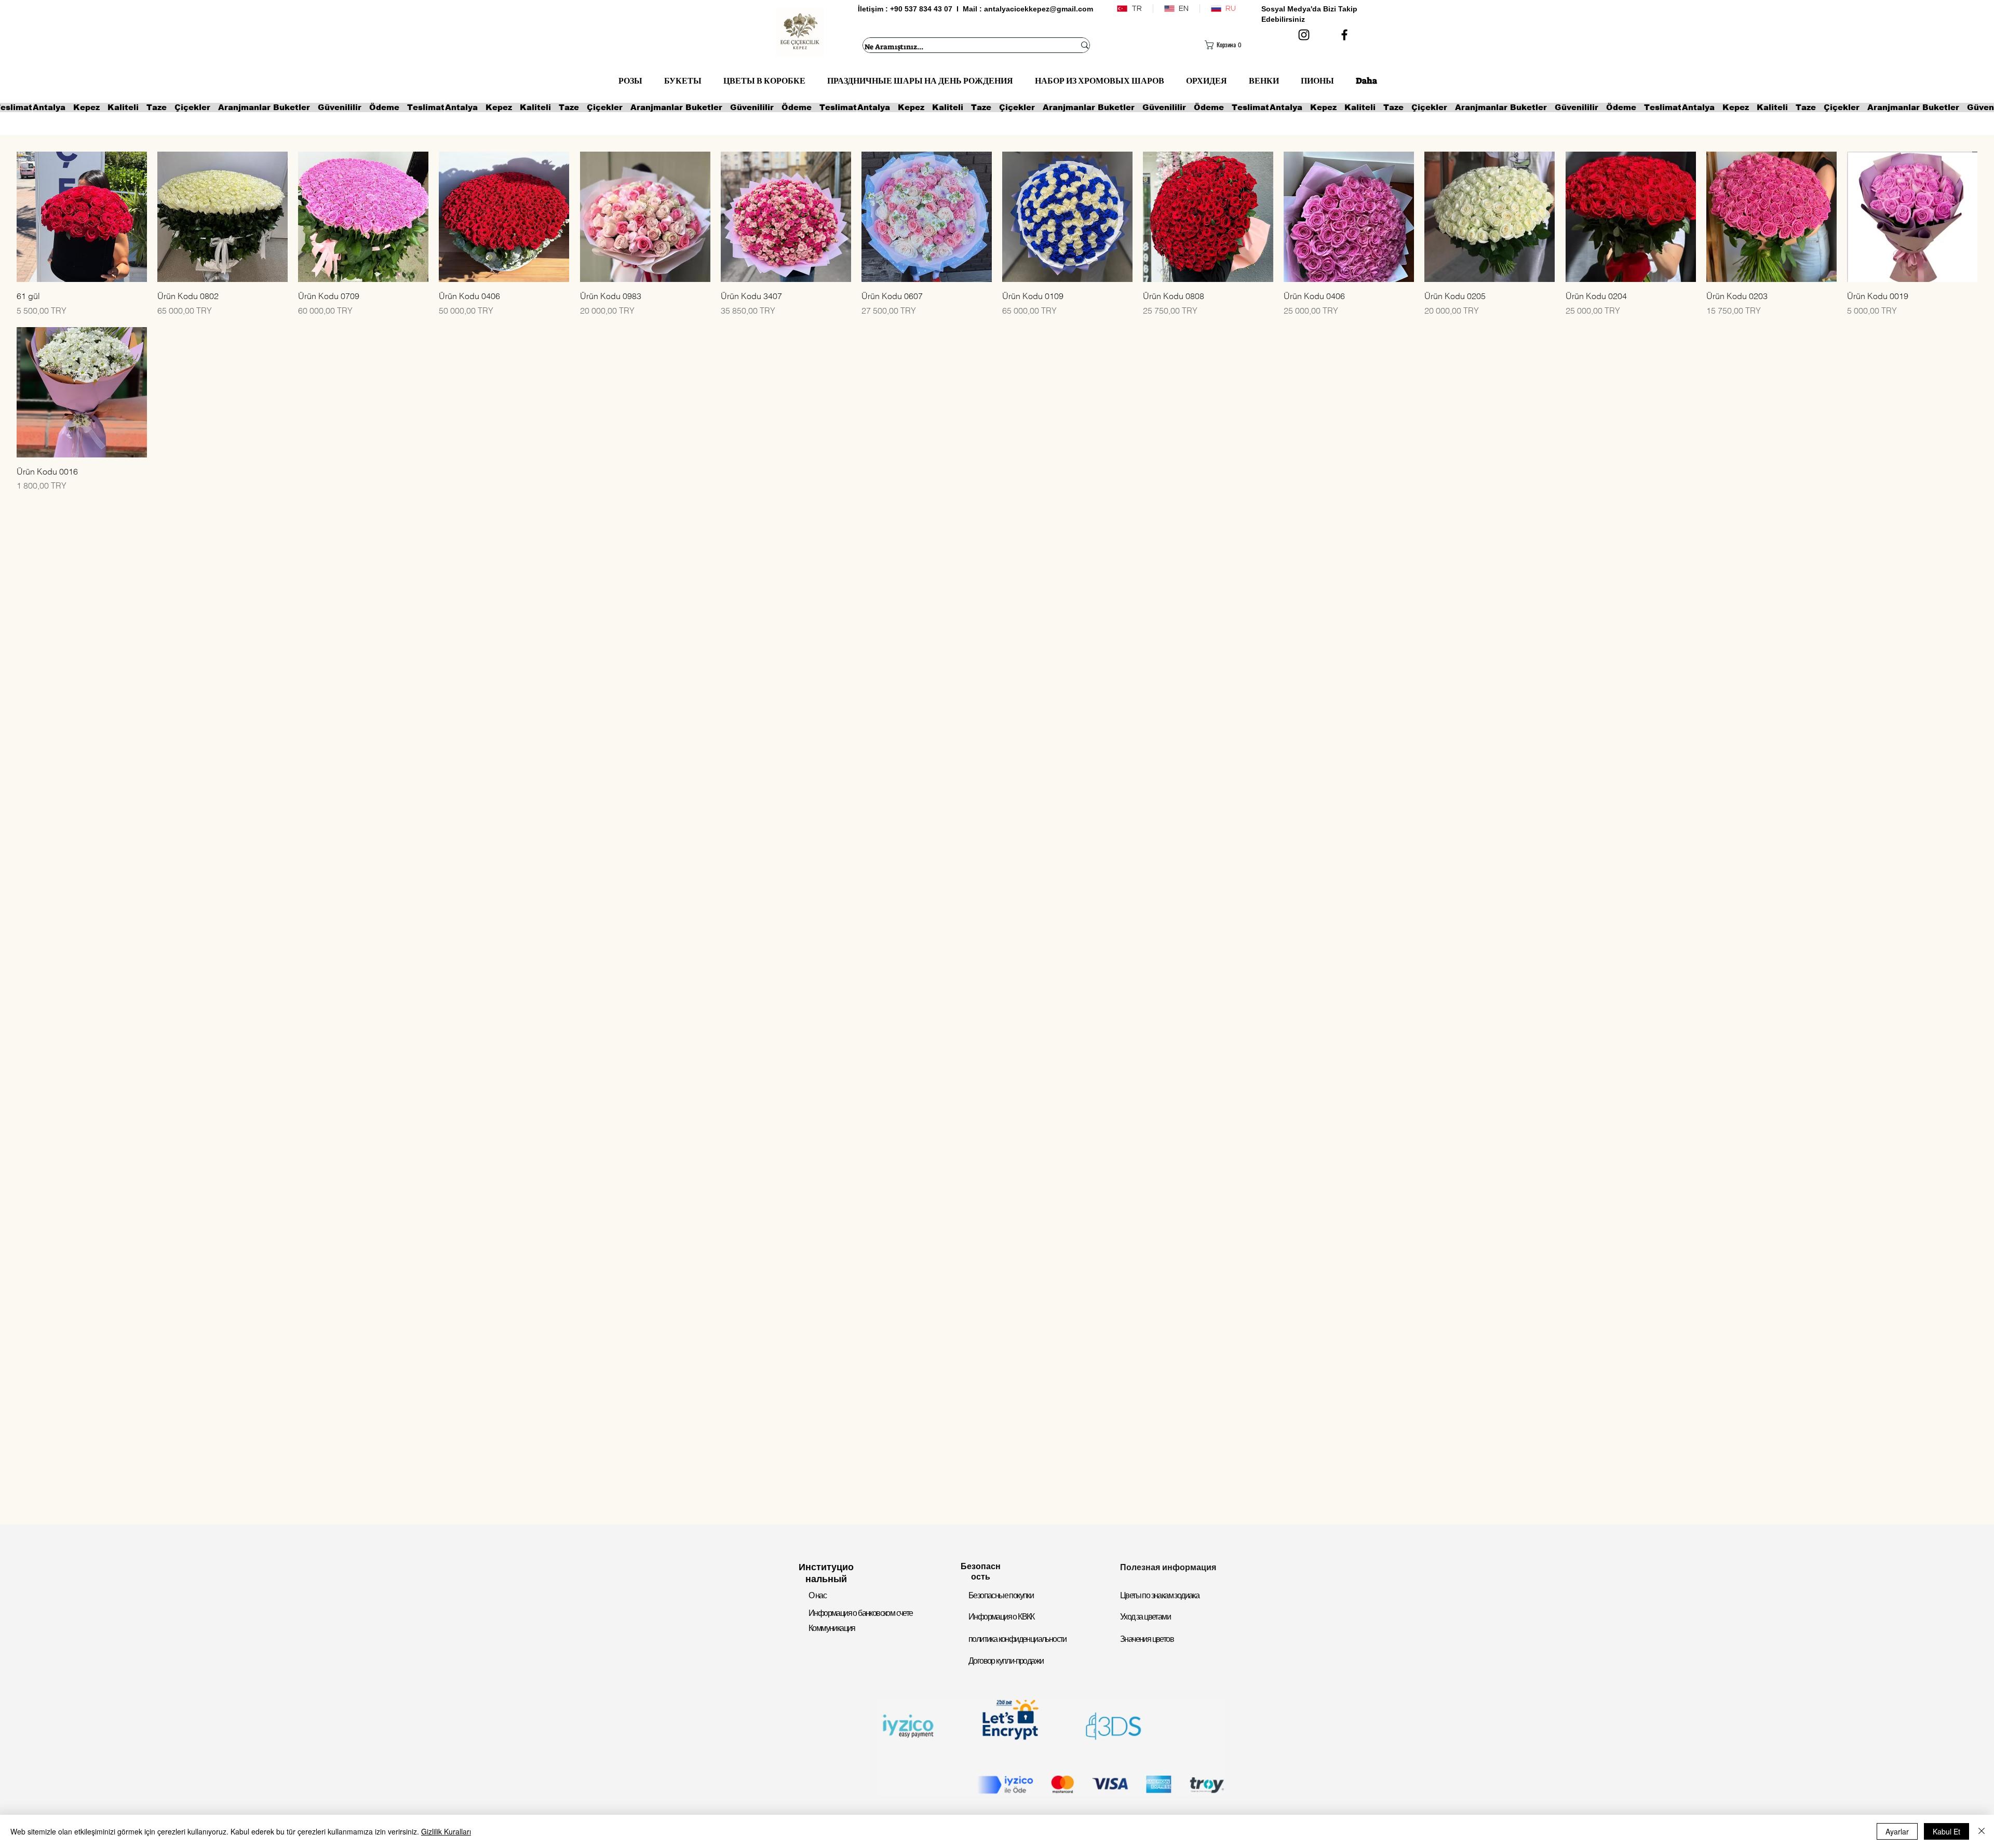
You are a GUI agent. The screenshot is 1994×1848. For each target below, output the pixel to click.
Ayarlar (1897, 1831)
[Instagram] (1304, 35)
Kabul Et (1946, 1831)
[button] (1226, 45)
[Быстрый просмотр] (82, 217)
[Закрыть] (1982, 1831)
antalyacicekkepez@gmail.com (1039, 9)
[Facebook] (1344, 35)
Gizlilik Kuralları (446, 1831)
